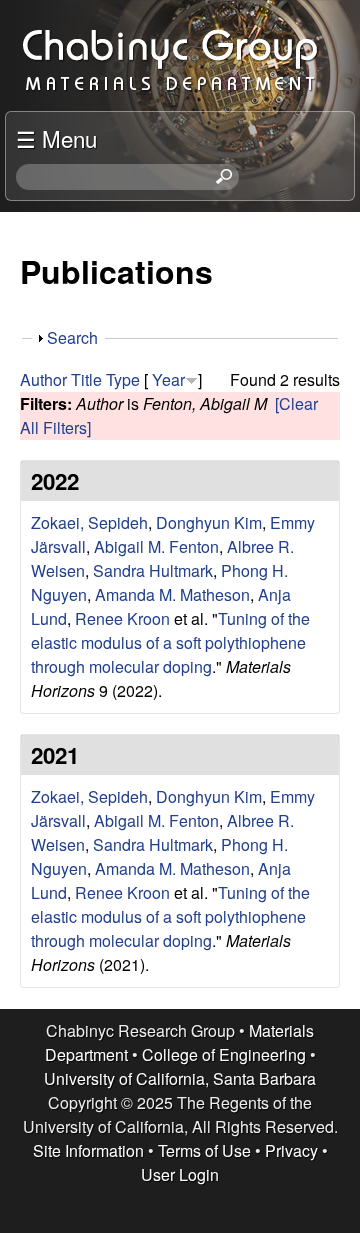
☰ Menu (56, 138)
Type (123, 379)
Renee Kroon (122, 618)
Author (43, 379)
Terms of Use (204, 1150)
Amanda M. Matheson (172, 594)
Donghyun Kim (209, 522)
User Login (180, 1174)
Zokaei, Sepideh (89, 522)
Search (72, 337)
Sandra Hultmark (153, 570)
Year (168, 379)
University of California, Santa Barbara (180, 1078)
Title (86, 379)
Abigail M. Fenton (156, 546)
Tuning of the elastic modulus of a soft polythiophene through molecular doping (170, 642)
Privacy (291, 1150)
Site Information (88, 1150)
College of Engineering (224, 1054)
